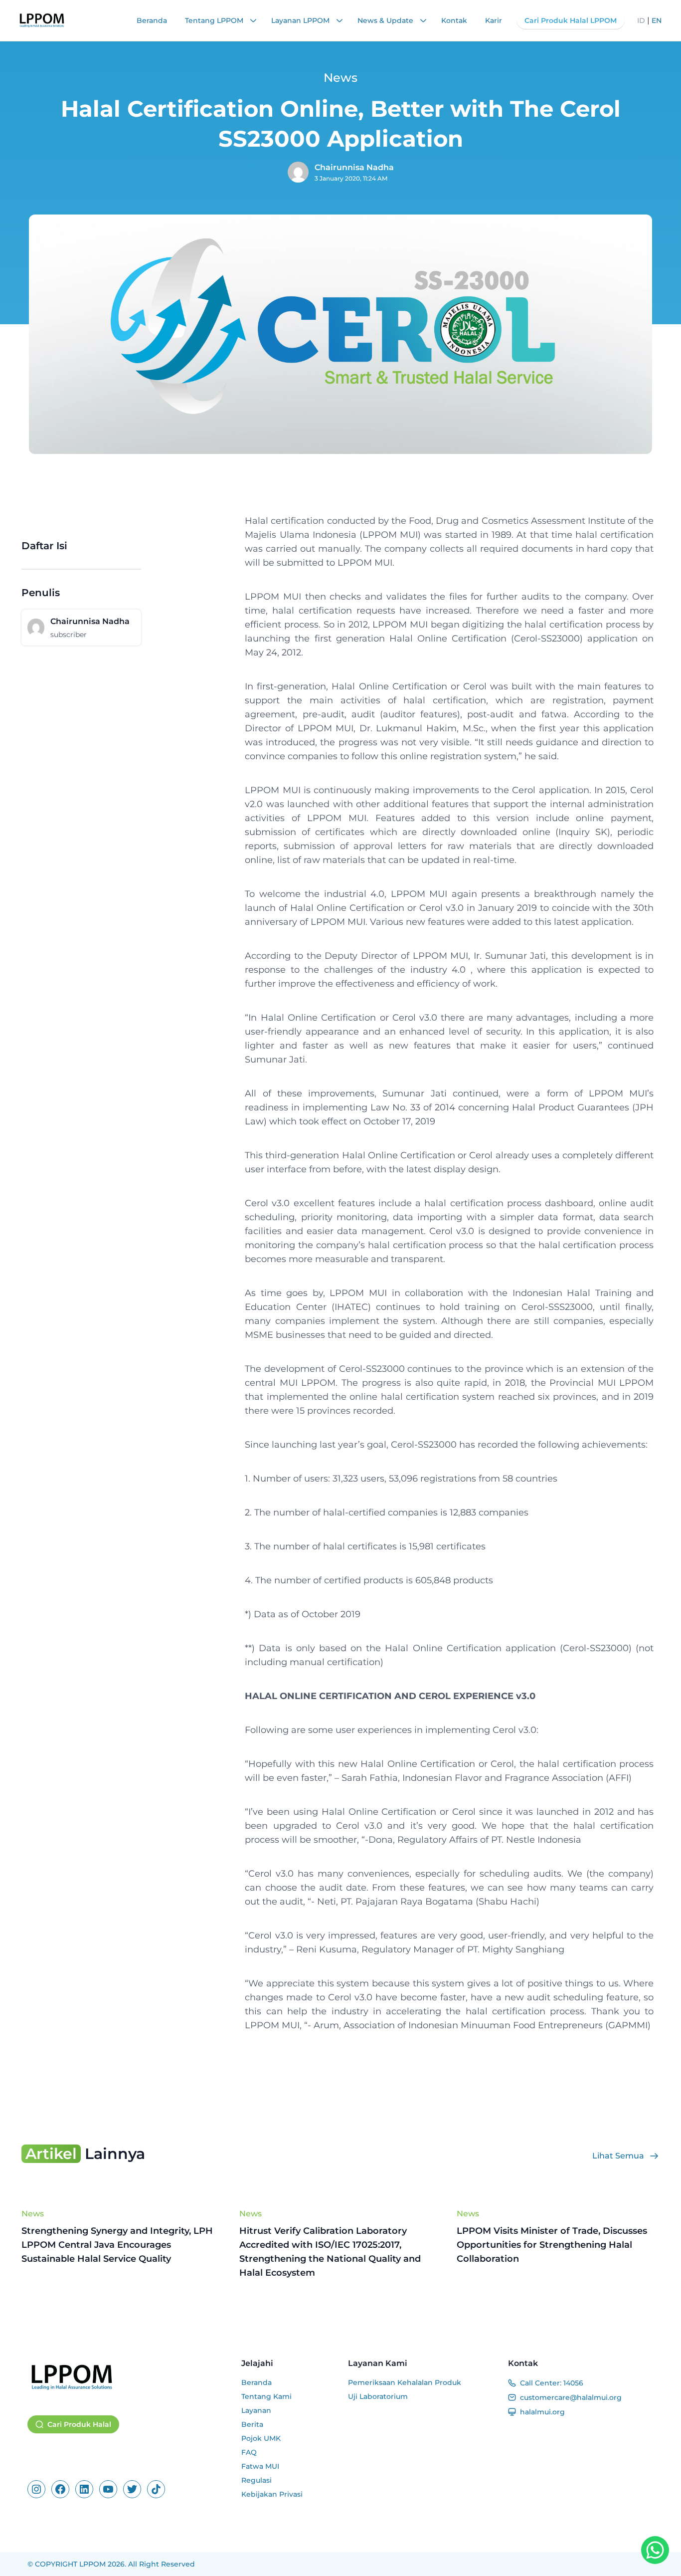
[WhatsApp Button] (655, 2550)
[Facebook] (60, 2489)
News (33, 2214)
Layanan (256, 2410)
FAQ (249, 2452)
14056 (573, 2383)
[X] (132, 2489)
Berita (252, 2424)
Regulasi (256, 2480)
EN (657, 20)
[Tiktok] (156, 2489)
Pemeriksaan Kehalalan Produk (405, 2382)
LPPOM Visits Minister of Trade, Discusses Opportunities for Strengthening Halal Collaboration (552, 2245)
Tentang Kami (266, 2396)
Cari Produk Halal (79, 2424)
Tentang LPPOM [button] (215, 20)
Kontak (454, 20)
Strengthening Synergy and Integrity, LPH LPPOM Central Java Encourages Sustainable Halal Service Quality (117, 2245)
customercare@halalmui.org (571, 2397)
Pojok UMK (261, 2438)
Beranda (152, 20)
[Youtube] (108, 2489)
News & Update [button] (386, 20)
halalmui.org (542, 2412)
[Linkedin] (84, 2489)
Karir (494, 20)
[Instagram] (36, 2489)
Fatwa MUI (260, 2466)
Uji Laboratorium (378, 2396)
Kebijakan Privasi (272, 2494)
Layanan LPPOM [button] (301, 20)
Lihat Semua (618, 2156)
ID (641, 20)
